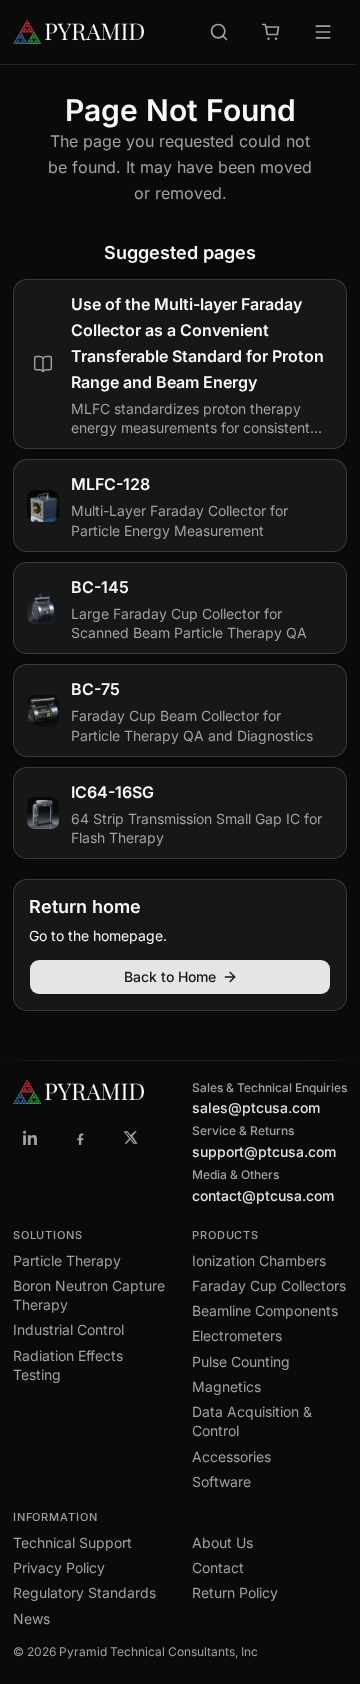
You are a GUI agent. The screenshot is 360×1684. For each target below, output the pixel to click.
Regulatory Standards (84, 1592)
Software (221, 1481)
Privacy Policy (59, 1567)
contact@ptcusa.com (263, 1195)
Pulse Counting (241, 1361)
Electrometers (237, 1335)
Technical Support (72, 1542)
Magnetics (226, 1386)
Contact (218, 1567)
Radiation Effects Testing (68, 1365)
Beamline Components (265, 1310)
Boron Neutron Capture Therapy (89, 1295)
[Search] (219, 32)
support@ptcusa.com (264, 1151)
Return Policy (235, 1592)
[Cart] (271, 32)
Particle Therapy (67, 1260)
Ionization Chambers (259, 1260)
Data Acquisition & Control (252, 1421)
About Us (222, 1542)
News (31, 1618)
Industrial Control (68, 1329)
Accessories (231, 1456)
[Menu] (323, 32)
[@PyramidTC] (131, 1138)
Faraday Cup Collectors (269, 1285)
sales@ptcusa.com (256, 1107)
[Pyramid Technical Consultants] (31, 1138)
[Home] (78, 32)
